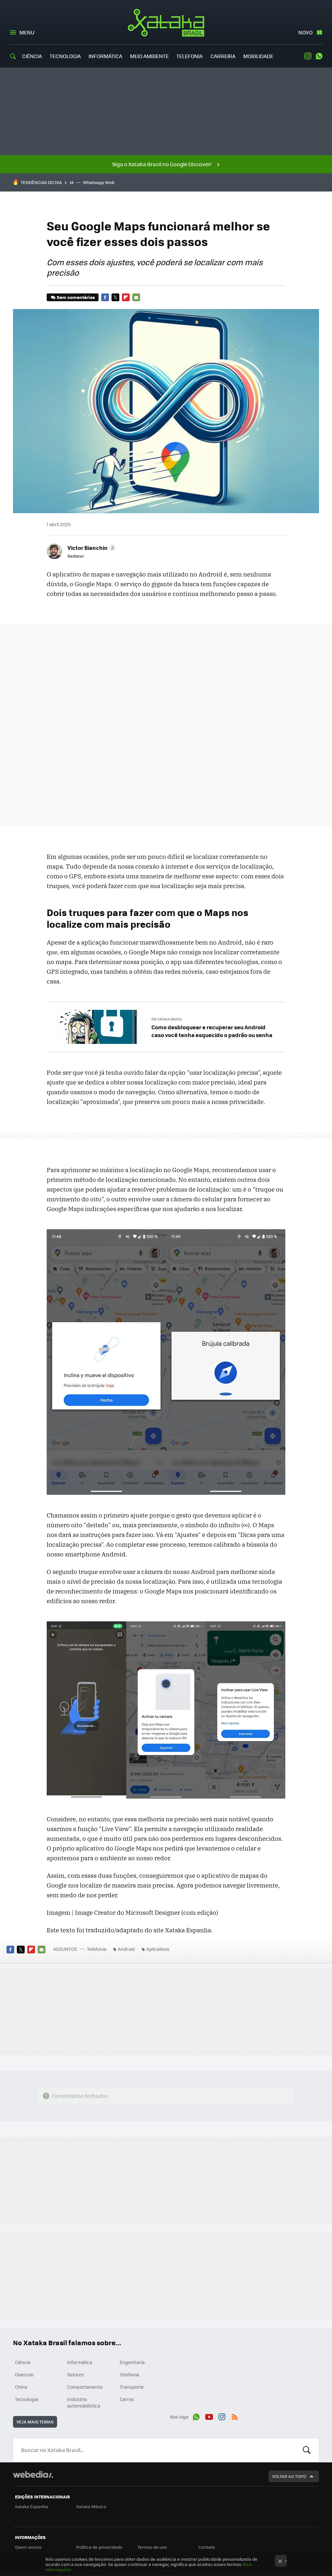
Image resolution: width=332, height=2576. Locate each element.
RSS (235, 2416)
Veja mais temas (35, 2422)
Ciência (32, 56)
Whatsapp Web (99, 182)
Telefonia (190, 56)
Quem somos (28, 2547)
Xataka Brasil (166, 23)
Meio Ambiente (149, 56)
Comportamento (85, 2387)
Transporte (132, 2387)
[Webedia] (33, 2474)
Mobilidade (258, 56)
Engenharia (132, 2362)
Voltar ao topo (289, 2476)
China (21, 2387)
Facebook (105, 297)
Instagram (308, 56)
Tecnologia (65, 56)
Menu (27, 32)
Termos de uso (152, 2547)
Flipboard (126, 297)
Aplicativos (158, 1949)
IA (72, 182)
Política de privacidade (99, 2547)
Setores (76, 2374)
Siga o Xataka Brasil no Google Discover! (162, 164)
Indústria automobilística (84, 2402)
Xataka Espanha (31, 2506)
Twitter (115, 297)
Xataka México (91, 2506)
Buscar (307, 2450)
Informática (105, 56)
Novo (305, 32)
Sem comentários (76, 297)
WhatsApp (319, 56)
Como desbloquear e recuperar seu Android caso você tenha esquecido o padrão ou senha (212, 1031)
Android (126, 1949)
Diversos (24, 2374)
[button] (91, 548)
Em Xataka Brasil (167, 1019)
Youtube (209, 2416)
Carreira (223, 56)
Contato (207, 2547)
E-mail (136, 297)
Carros (127, 2399)
